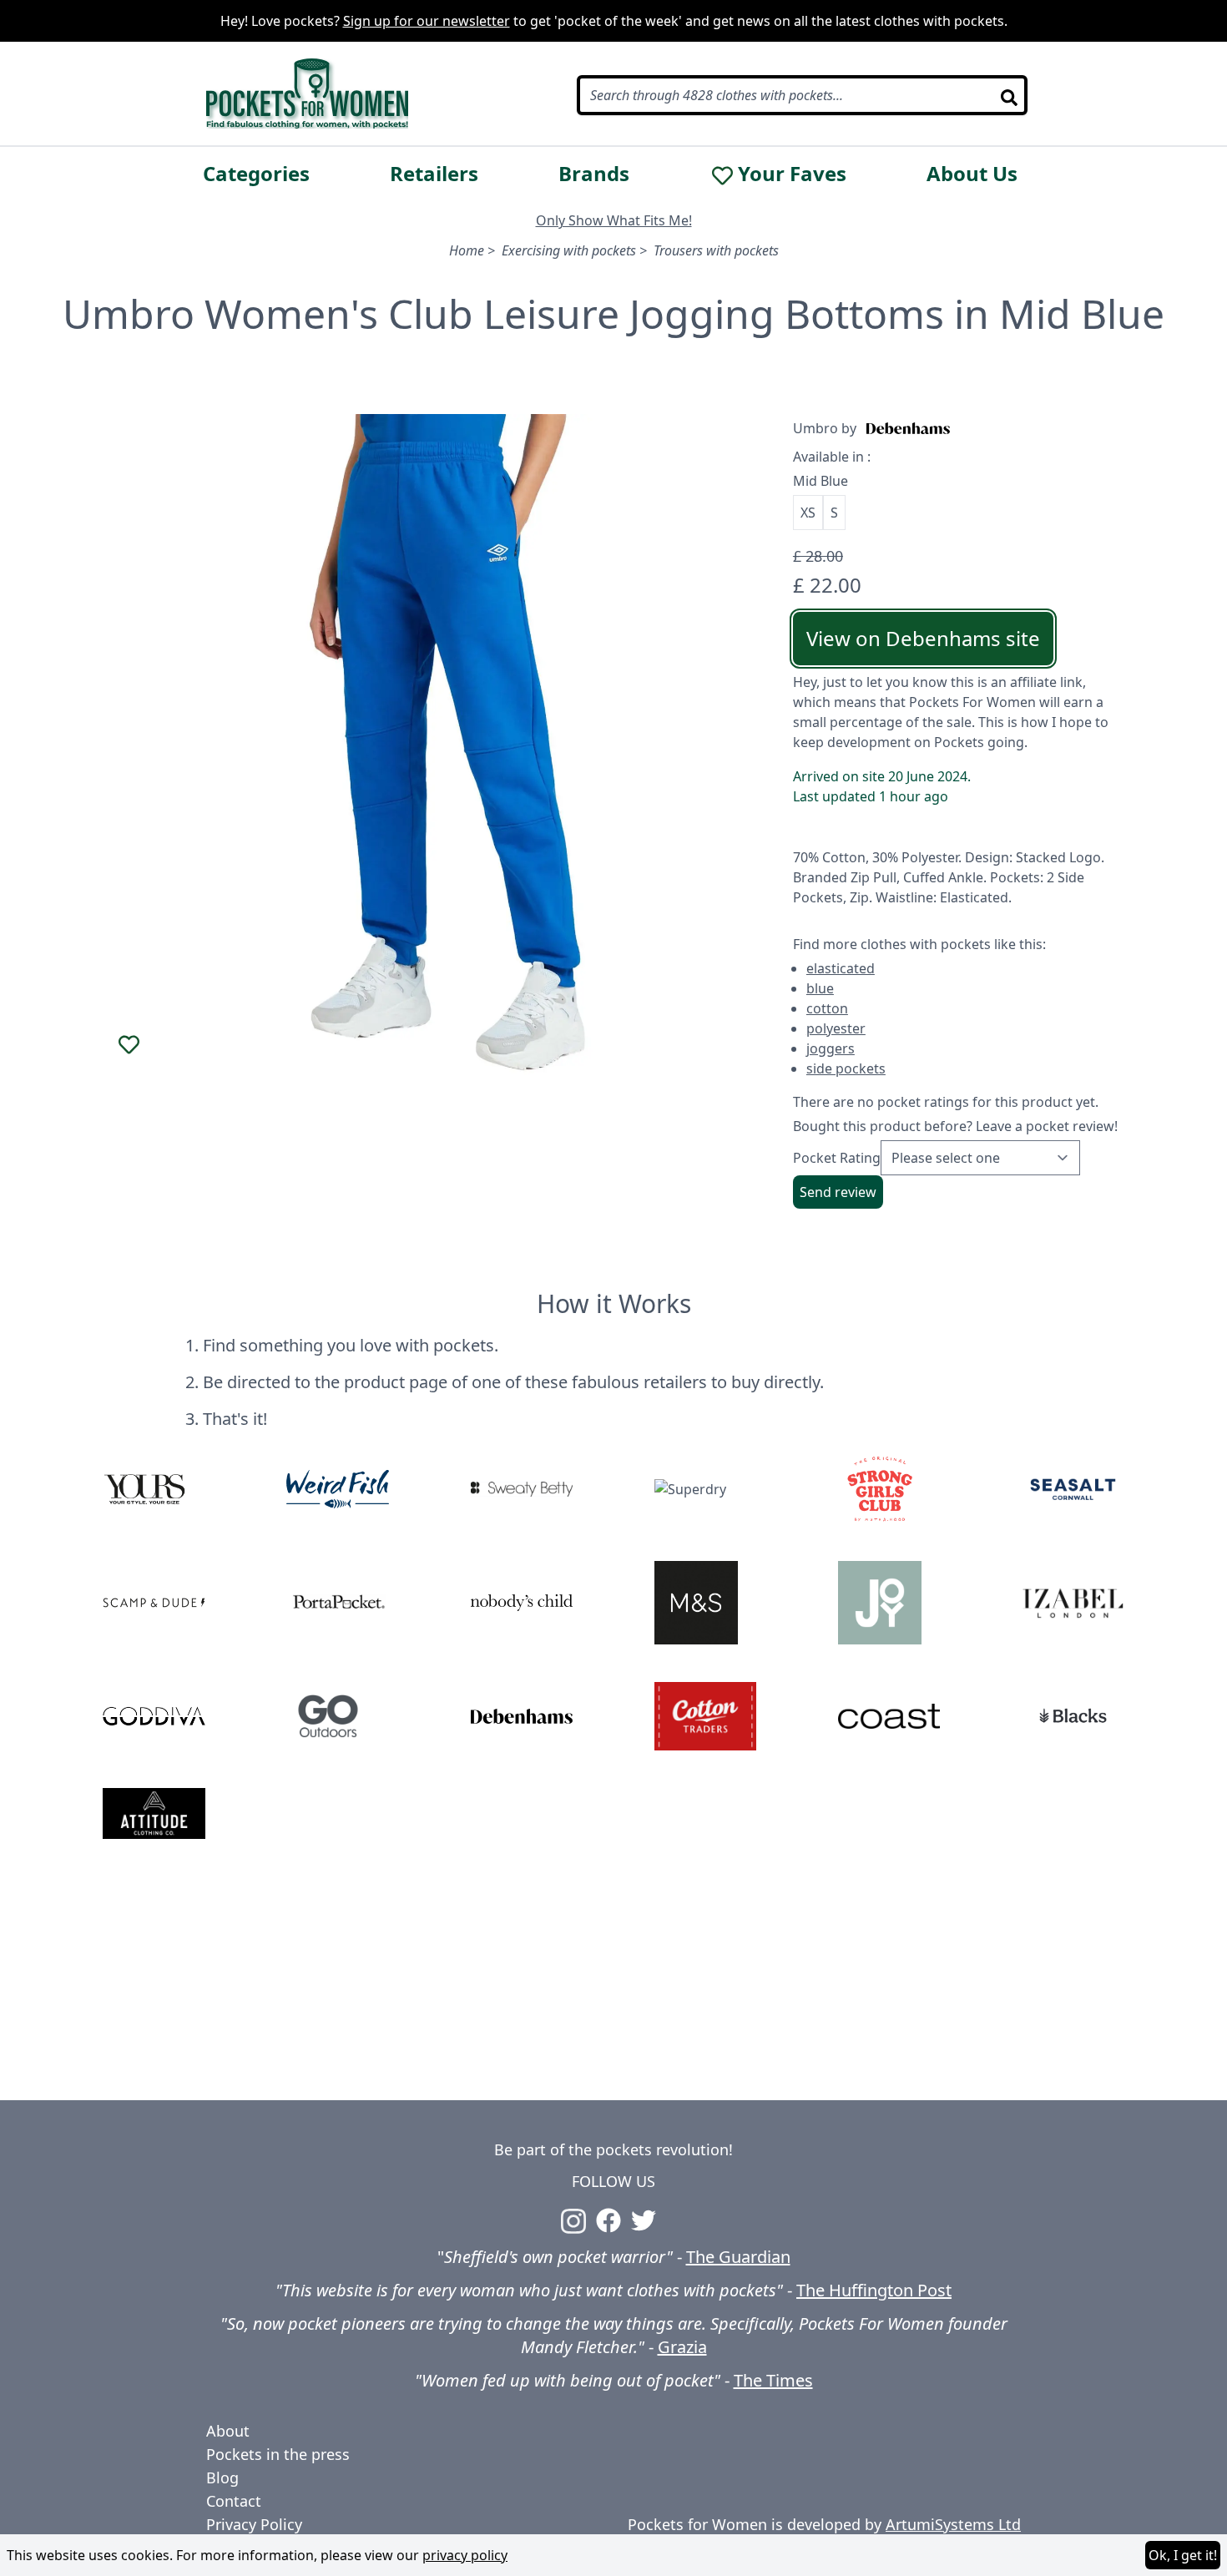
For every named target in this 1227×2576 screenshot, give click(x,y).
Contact (234, 2501)
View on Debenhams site (923, 638)
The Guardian (738, 2257)
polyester (836, 1028)
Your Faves (792, 174)
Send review (838, 1192)
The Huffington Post (874, 2290)
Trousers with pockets (716, 250)
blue (820, 988)
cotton (827, 1008)
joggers (831, 1048)
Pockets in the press (278, 2454)
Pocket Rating (837, 1158)
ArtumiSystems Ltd (953, 2524)
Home (467, 250)
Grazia (682, 2347)
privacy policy (465, 2555)
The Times (773, 2380)
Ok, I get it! (1183, 2555)
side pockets (846, 1068)
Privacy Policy (254, 2524)
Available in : (832, 457)
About (228, 2431)
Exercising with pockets (569, 250)
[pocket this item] (129, 1045)
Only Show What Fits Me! (614, 220)
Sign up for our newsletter (427, 21)
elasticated (841, 968)
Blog (222, 2478)
